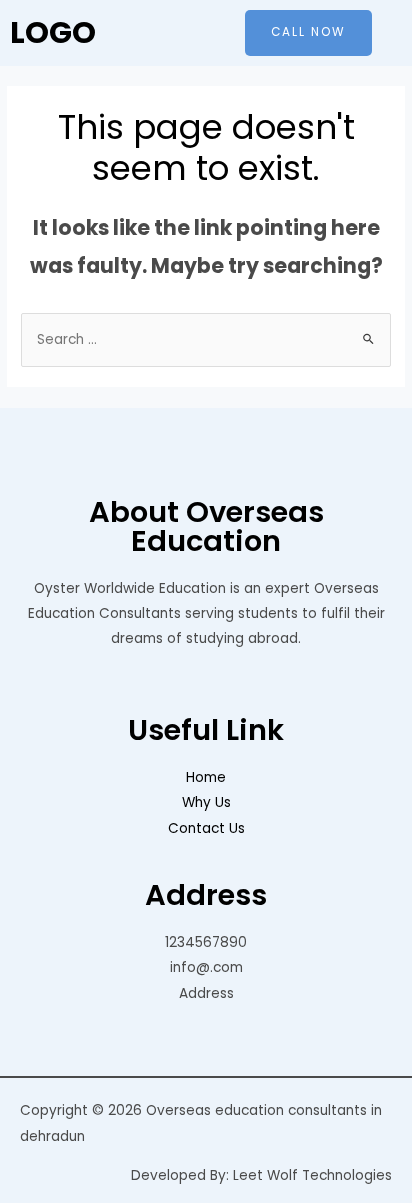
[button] (308, 33)
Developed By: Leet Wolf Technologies (261, 1175)
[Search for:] (206, 339)
